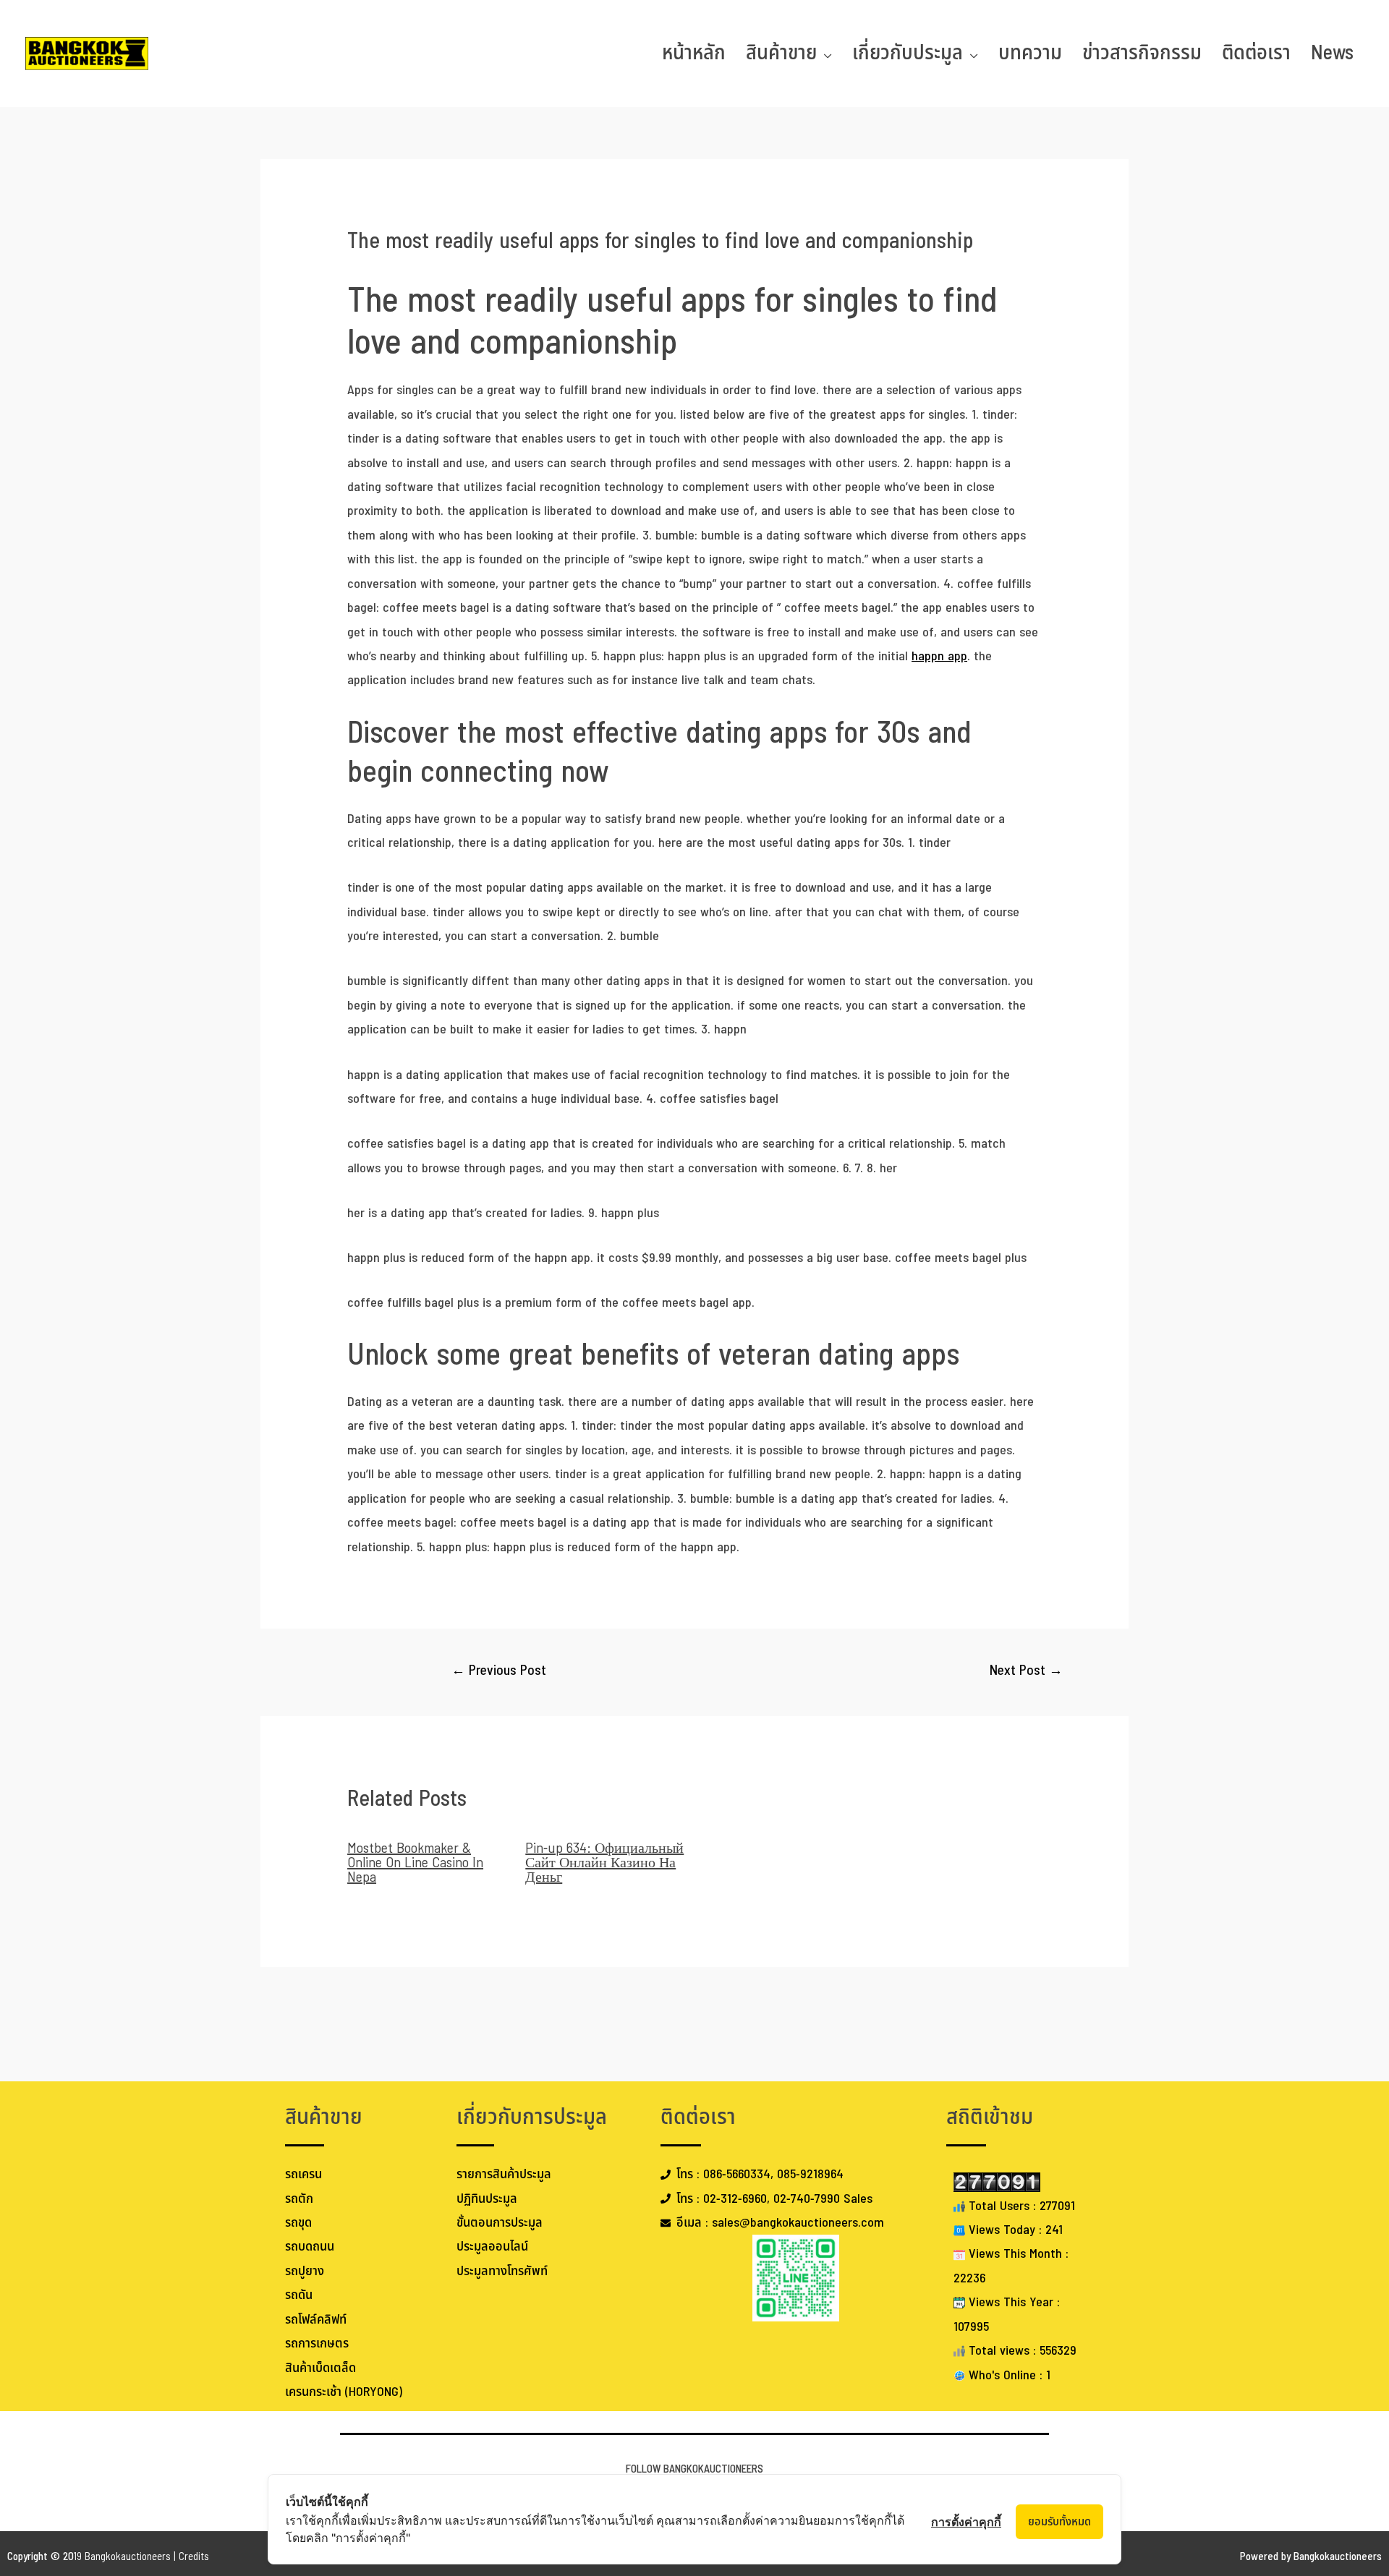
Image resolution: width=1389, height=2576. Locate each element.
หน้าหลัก (694, 53)
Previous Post (499, 1671)
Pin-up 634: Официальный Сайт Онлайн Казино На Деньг (604, 1863)
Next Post (1026, 1671)
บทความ (1030, 53)
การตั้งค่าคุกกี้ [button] (966, 2522)
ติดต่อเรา (1256, 53)
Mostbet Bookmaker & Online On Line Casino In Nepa (415, 1863)
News (1332, 53)
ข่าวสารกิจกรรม (1142, 53)
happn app (939, 656)
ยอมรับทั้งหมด (1059, 2522)
